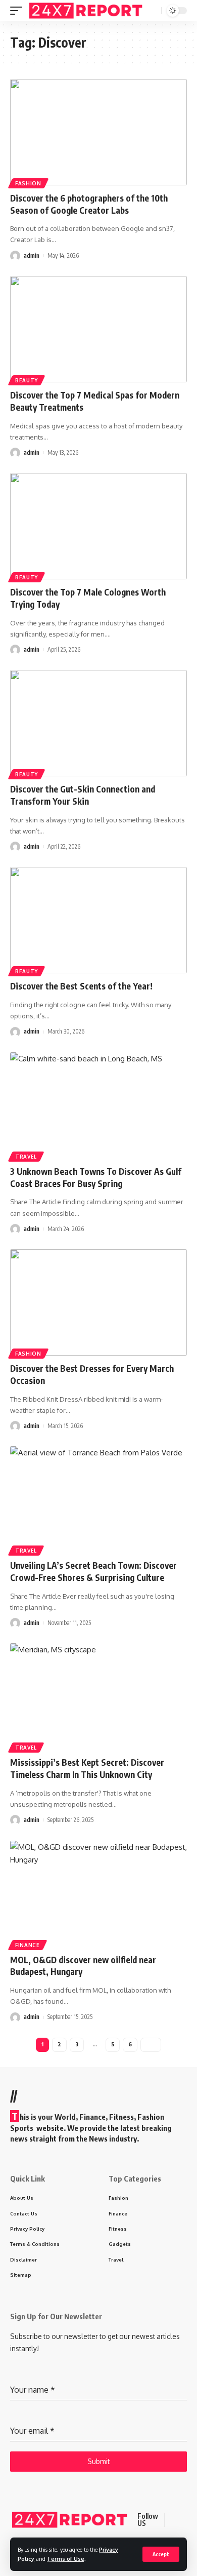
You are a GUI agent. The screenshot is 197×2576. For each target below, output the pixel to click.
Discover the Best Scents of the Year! (81, 986)
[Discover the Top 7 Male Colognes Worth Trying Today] (98, 526)
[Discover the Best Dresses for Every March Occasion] (98, 1302)
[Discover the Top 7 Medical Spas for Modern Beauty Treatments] (98, 329)
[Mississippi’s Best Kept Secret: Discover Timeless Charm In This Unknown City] (98, 1696)
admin (32, 255)
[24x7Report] (87, 10)
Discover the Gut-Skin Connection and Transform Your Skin (83, 795)
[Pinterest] (186, 2520)
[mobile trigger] (19, 10)
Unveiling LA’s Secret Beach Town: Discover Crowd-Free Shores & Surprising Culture (93, 1571)
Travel (26, 1157)
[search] (153, 11)
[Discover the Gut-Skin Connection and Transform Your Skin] (98, 723)
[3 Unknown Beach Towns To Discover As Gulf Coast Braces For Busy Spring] (98, 1105)
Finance (28, 1945)
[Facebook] (174, 2520)
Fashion (28, 183)
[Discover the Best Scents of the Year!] (98, 920)
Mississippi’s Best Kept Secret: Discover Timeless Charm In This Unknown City (87, 1768)
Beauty (27, 380)
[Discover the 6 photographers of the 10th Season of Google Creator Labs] (98, 132)
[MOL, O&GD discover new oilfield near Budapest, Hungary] (98, 1894)
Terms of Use (66, 2559)
